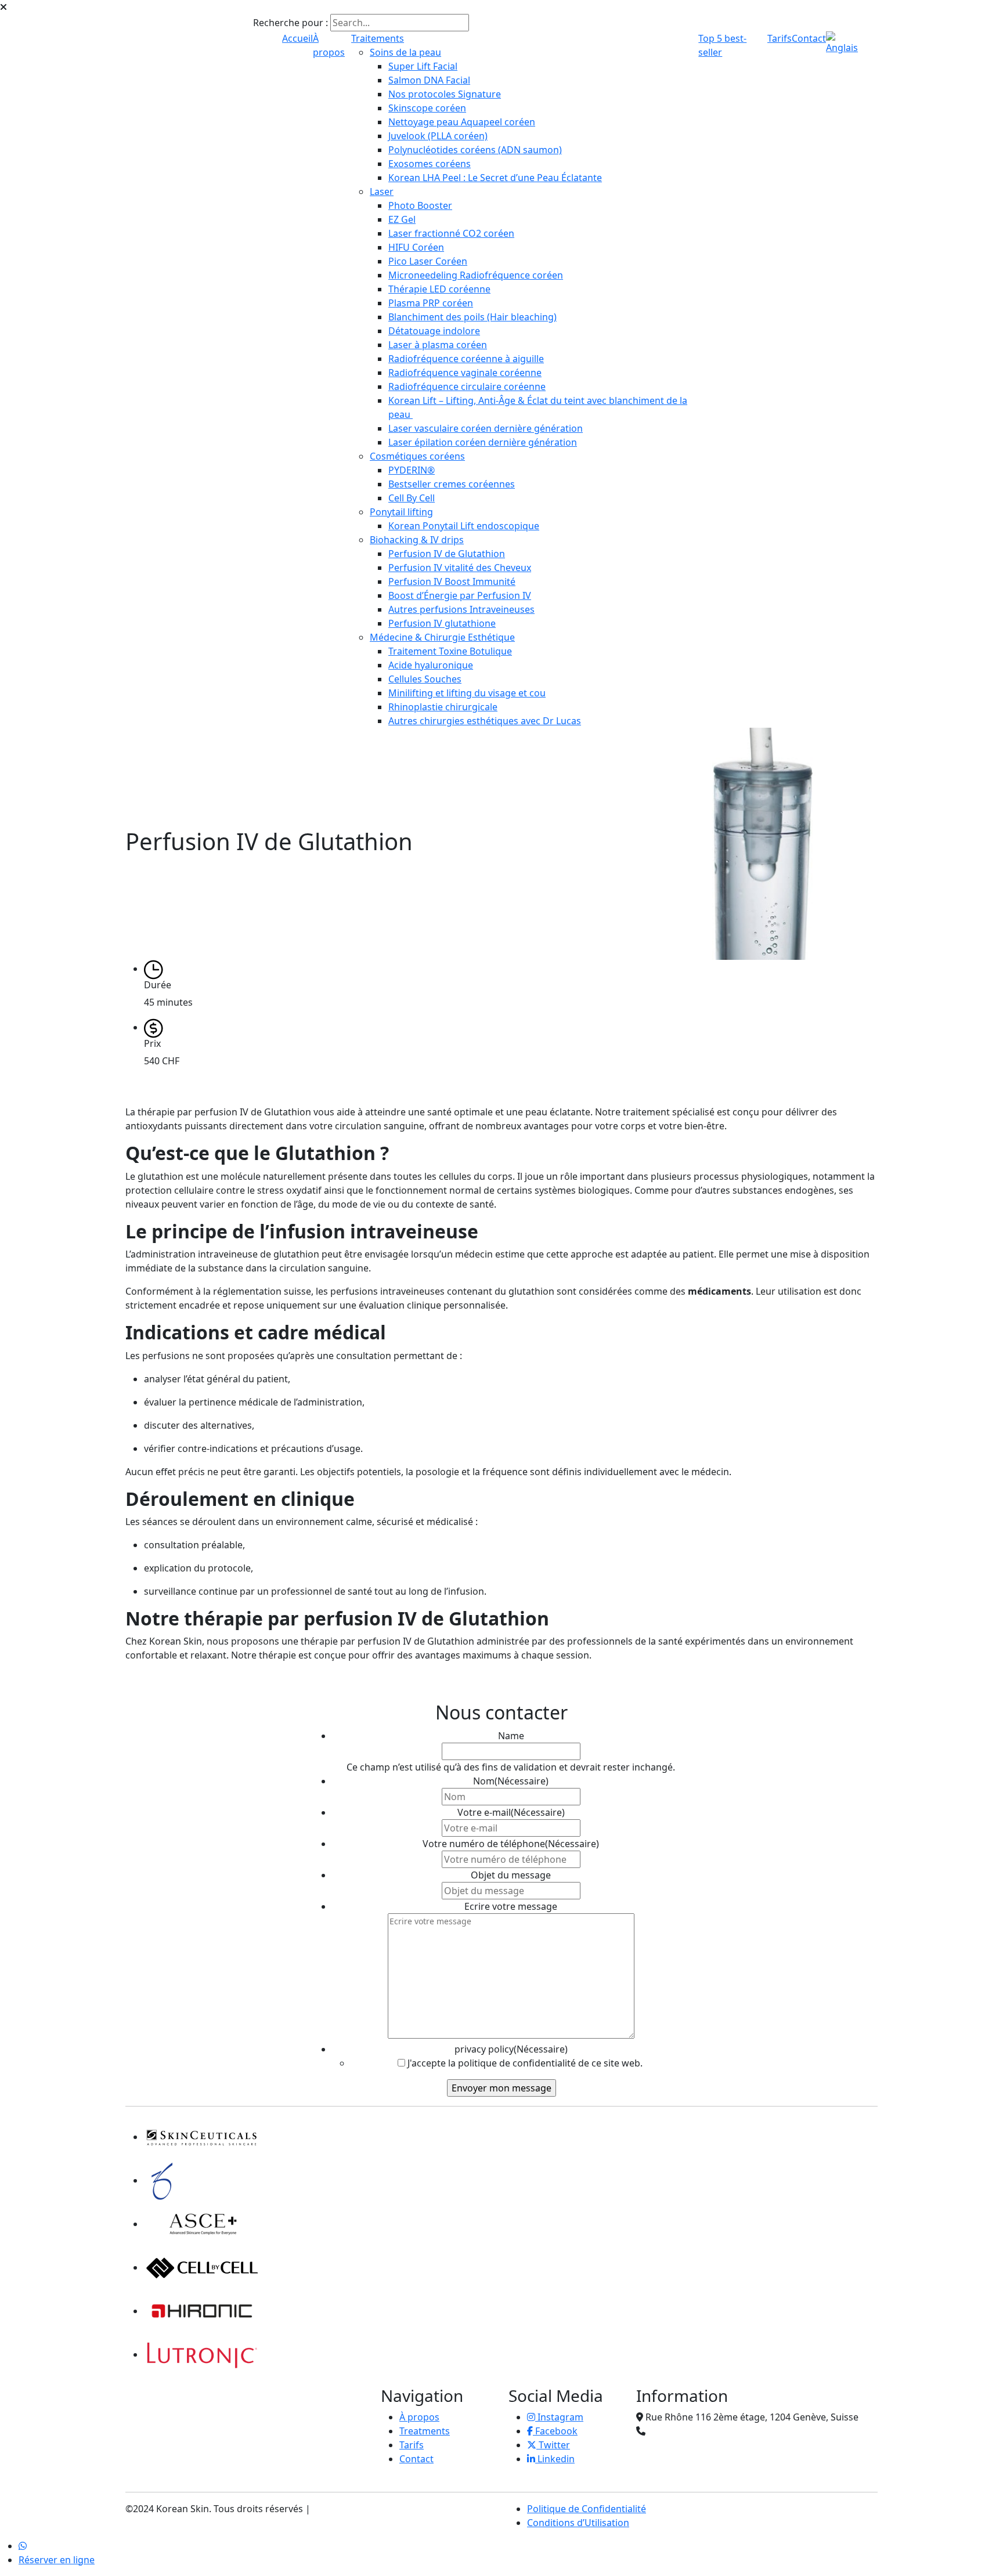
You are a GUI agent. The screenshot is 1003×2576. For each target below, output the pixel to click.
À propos (419, 2417)
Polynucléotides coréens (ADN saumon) (475, 150)
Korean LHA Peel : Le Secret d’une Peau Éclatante (495, 178)
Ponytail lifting (401, 512)
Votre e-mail (511, 1812)
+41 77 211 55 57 (684, 2431)
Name (511, 1736)
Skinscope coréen (427, 108)
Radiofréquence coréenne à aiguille (466, 359)
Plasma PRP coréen (431, 303)
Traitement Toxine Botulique (450, 651)
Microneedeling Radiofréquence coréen (476, 275)
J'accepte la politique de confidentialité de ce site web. (525, 2063)
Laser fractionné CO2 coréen (451, 233)
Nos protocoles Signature (445, 94)
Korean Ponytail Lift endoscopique (464, 526)
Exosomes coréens (430, 164)
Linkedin (555, 2459)
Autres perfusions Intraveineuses (461, 609)
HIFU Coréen (416, 247)
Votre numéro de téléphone (511, 1844)
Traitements (378, 38)
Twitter (553, 2445)
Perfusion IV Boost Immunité (452, 581)
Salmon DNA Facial (429, 80)
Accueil (297, 38)
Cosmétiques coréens (417, 456)
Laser (382, 192)
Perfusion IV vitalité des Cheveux (460, 568)
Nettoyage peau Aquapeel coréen (462, 122)
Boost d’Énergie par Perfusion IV (460, 595)
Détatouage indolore (434, 331)
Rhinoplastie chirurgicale (443, 707)
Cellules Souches (425, 679)
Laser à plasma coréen (438, 345)
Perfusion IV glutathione (442, 623)
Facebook (555, 2431)
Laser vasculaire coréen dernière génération (486, 428)
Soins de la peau (405, 52)
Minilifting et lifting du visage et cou (467, 693)
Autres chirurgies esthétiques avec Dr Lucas (485, 721)
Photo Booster (420, 205)
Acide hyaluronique (431, 665)
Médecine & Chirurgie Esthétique (442, 637)
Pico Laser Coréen (428, 261)
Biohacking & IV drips (417, 540)
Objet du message (511, 1875)
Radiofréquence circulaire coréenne (467, 386)
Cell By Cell (412, 498)
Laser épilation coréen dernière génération (483, 442)
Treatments (425, 2431)
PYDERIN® (412, 470)
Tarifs (780, 38)
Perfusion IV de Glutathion (447, 554)
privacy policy (511, 2049)
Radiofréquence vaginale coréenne (465, 373)
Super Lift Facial (423, 66)
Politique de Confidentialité (587, 2509)
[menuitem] (846, 42)
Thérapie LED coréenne (439, 289)
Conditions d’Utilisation (578, 2523)
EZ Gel (402, 219)
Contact (809, 38)
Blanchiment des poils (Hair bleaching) (472, 317)
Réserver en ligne (57, 2560)
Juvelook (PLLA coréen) (438, 136)
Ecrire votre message (511, 1906)
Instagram (559, 2417)
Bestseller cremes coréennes (452, 484)
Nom (511, 1781)
